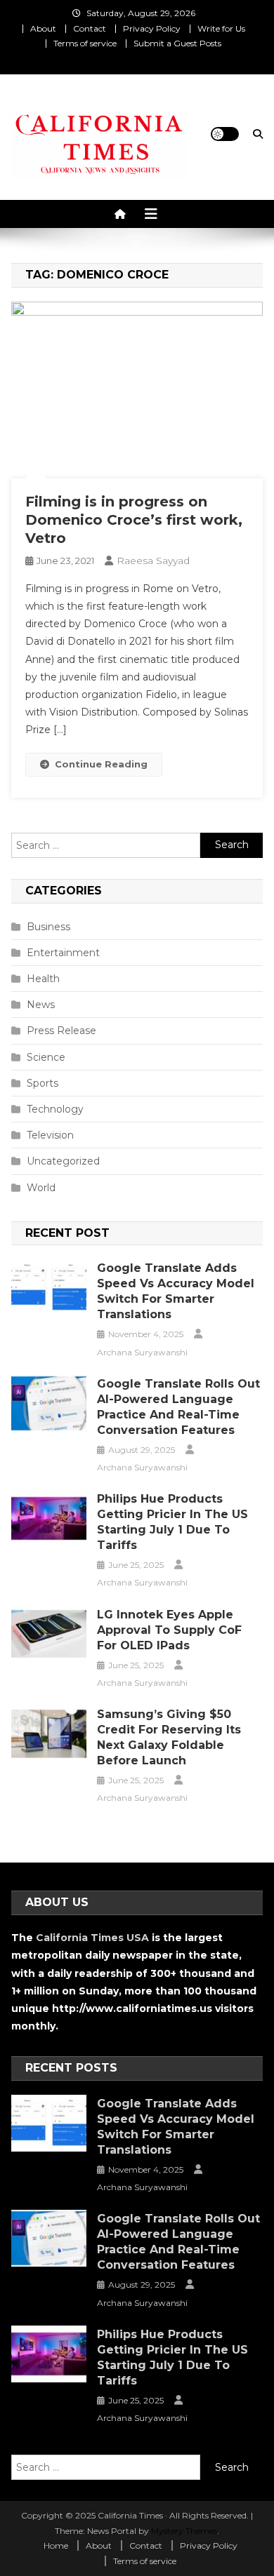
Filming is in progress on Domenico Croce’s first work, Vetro (134, 520)
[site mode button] (225, 134)
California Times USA (92, 1938)
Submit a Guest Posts (177, 43)
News (41, 1005)
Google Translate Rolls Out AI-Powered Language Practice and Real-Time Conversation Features (178, 1407)
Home (56, 2545)
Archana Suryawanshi (142, 1352)
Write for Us (221, 28)
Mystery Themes (184, 2531)
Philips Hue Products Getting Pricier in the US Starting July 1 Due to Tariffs (172, 1522)
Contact (90, 28)
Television (50, 1135)
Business (48, 927)
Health (43, 979)
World (41, 1188)
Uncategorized (63, 1161)
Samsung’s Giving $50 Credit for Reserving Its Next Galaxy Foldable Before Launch (169, 1737)
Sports (43, 1083)
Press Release (61, 1031)
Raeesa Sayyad (153, 561)
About (43, 28)
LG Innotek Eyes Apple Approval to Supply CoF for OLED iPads (169, 1630)
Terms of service (85, 43)
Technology (55, 1109)
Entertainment (63, 953)
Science (46, 1057)
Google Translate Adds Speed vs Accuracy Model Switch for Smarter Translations (176, 1291)
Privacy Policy (152, 28)
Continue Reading (101, 764)
